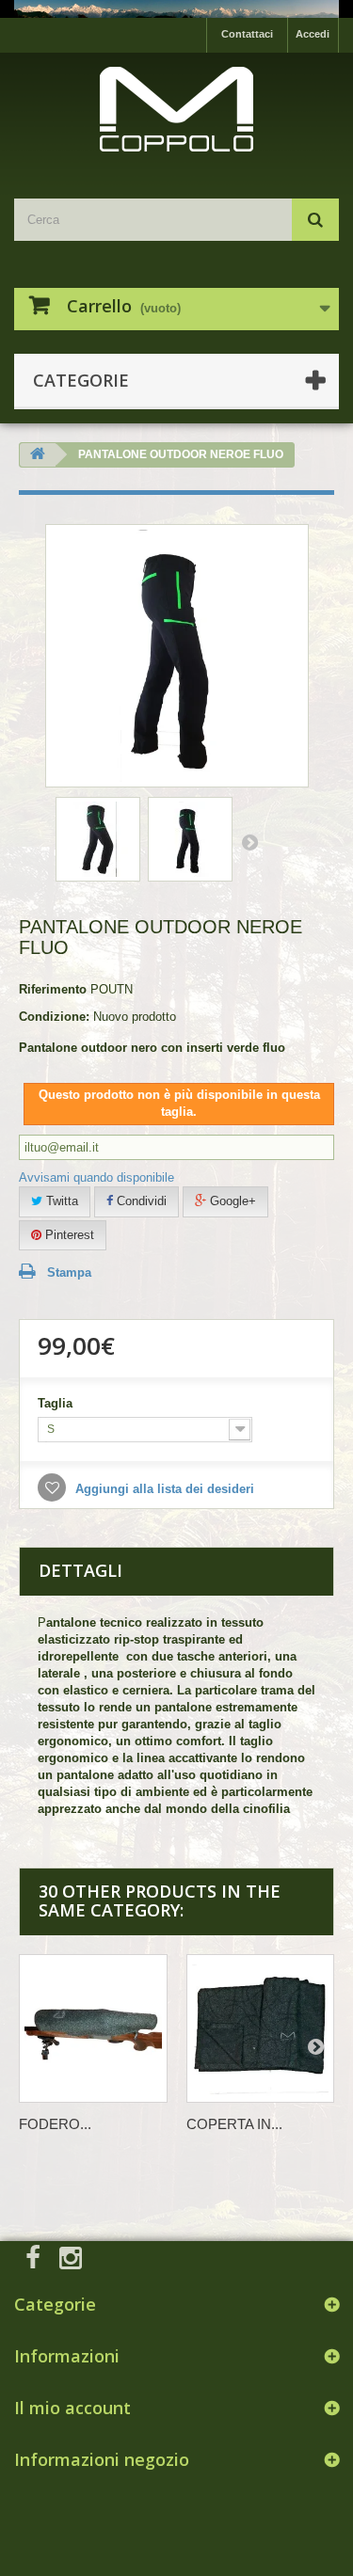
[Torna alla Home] (38, 455)
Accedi (313, 34)
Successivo (249, 842)
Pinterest (68, 1235)
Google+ (231, 1201)
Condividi (140, 1201)
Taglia (57, 1403)
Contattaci (247, 34)
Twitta (60, 1201)
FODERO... (55, 2124)
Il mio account (72, 2408)
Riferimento (53, 989)
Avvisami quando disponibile (96, 1177)
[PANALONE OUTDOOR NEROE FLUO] (98, 839)
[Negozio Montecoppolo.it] (176, 109)
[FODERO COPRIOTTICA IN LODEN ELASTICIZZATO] (93, 2028)
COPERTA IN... (234, 2124)
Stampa (69, 1272)
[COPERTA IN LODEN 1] (261, 2028)
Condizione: (54, 1017)
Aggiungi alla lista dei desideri (163, 1489)
